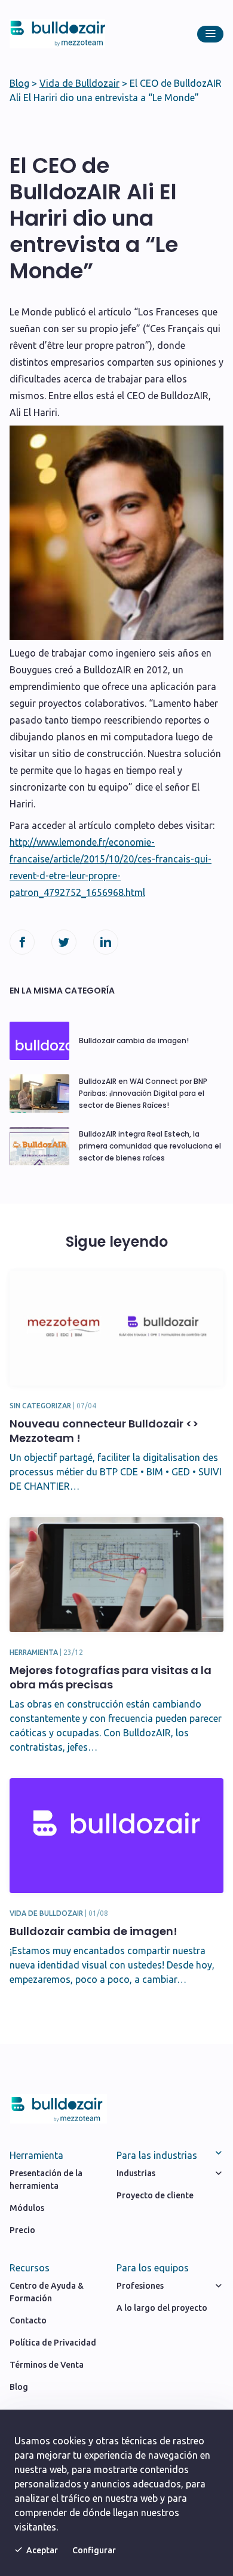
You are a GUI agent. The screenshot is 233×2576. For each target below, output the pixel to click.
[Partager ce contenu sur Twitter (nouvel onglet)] (64, 942)
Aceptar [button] (42, 2550)
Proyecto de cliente (155, 2195)
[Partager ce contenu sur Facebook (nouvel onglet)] (22, 942)
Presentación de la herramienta (46, 2179)
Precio (22, 2230)
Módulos (27, 2208)
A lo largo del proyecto (162, 2308)
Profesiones (140, 2286)
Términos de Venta (47, 2365)
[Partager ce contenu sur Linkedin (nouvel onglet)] (106, 942)
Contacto (28, 2320)
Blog (19, 83)
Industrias (136, 2173)
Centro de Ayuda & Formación (47, 2292)
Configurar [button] (94, 2550)
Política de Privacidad (53, 2343)
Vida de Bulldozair (79, 83)
